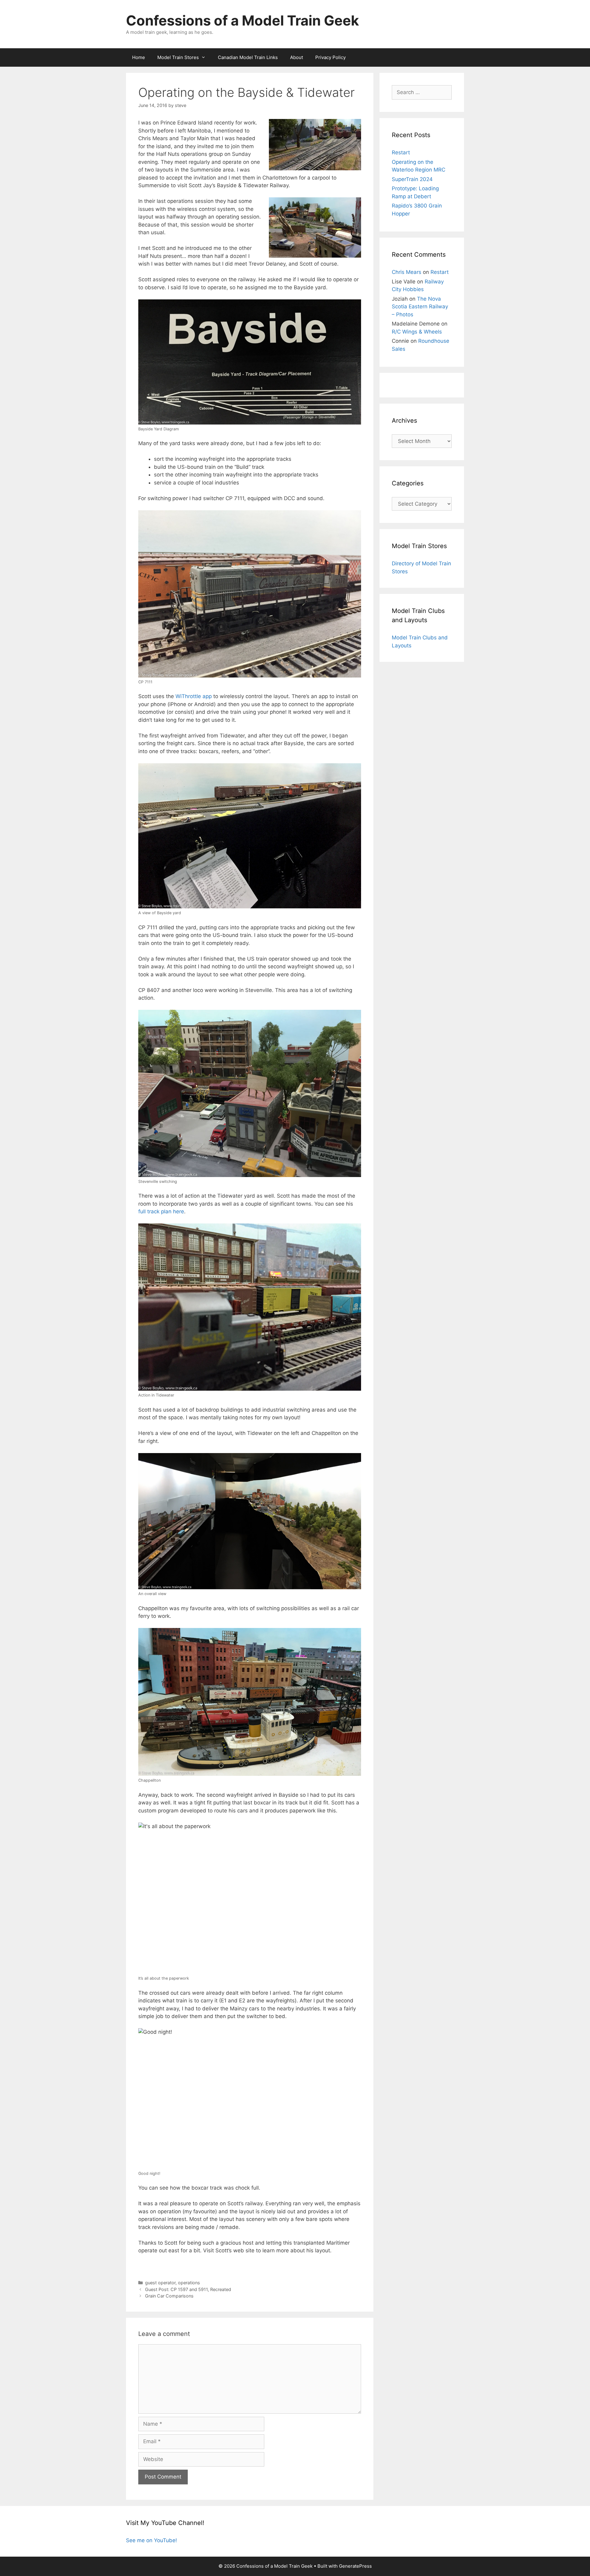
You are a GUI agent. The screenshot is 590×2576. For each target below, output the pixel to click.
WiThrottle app (194, 696)
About (297, 57)
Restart (401, 152)
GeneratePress (355, 2566)
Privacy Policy (330, 57)
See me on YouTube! (151, 2540)
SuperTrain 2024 (412, 179)
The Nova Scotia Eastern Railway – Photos (420, 307)
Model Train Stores (178, 57)
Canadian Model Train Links (248, 57)
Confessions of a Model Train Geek (242, 20)
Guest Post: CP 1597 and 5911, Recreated (188, 2289)
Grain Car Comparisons (169, 2296)
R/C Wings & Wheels (417, 332)
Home (139, 57)
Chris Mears (407, 272)
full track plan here (161, 1211)
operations (189, 2283)
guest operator (160, 2283)
